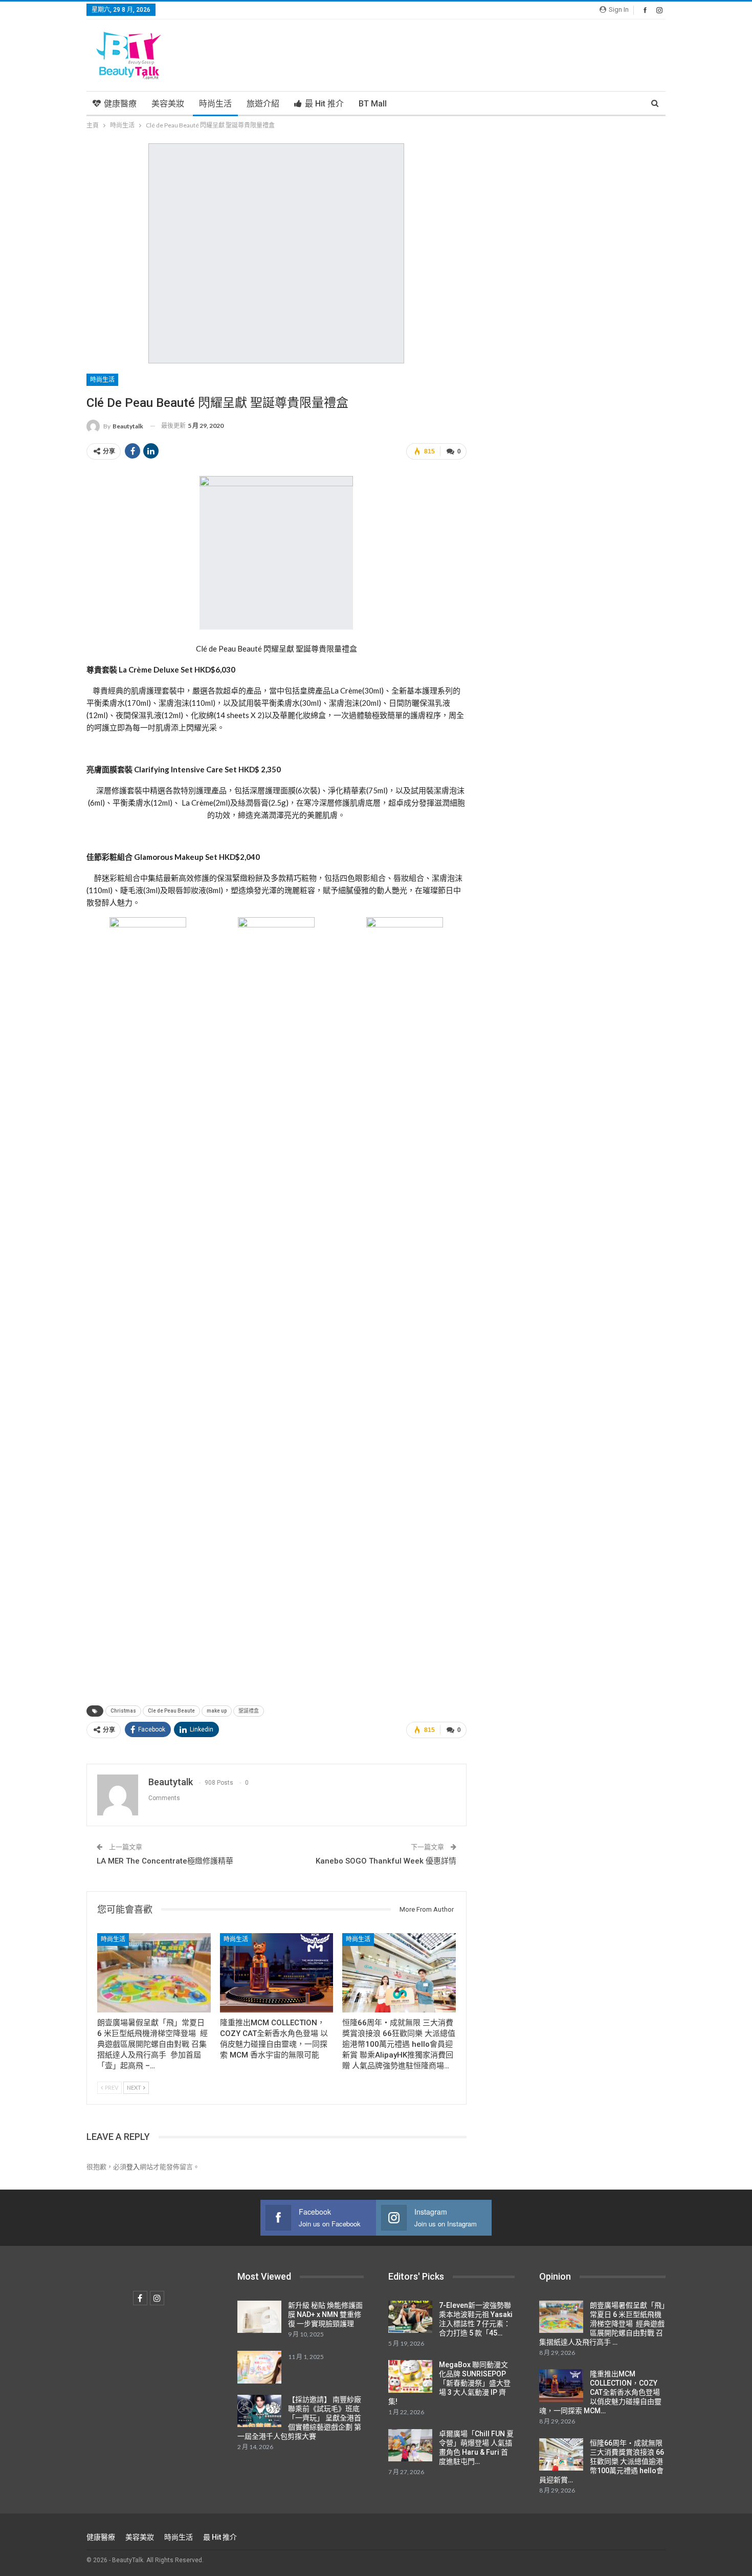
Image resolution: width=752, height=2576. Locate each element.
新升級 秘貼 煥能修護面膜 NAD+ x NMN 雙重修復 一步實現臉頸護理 (325, 2314)
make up (217, 1711)
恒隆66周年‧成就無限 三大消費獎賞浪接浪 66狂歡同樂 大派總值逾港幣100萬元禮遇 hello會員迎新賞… (602, 2461)
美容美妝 (168, 104)
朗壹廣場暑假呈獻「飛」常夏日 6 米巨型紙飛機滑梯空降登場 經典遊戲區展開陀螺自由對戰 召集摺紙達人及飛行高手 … (602, 2324)
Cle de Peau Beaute (171, 1711)
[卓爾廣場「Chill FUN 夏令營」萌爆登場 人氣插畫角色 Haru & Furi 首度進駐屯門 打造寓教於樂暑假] (410, 2445)
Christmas (123, 1711)
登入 (133, 2167)
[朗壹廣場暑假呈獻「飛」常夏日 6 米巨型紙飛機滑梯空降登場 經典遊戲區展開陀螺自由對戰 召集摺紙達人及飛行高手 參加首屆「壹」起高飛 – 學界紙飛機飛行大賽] (154, 1973)
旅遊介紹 (263, 104)
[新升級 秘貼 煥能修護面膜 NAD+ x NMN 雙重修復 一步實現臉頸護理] (259, 2317)
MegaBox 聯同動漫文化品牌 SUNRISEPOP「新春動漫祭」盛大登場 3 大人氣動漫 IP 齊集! (449, 2383)
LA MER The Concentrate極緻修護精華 (165, 1861)
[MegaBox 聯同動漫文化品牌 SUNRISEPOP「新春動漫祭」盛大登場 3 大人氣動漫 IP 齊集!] (410, 2376)
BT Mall (373, 104)
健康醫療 (120, 104)
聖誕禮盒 (249, 1711)
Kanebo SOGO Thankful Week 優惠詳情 (386, 1861)
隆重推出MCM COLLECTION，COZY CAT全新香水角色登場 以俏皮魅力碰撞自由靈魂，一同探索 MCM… (600, 2392)
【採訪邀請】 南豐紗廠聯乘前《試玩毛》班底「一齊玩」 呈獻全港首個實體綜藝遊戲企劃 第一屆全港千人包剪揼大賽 (299, 2418)
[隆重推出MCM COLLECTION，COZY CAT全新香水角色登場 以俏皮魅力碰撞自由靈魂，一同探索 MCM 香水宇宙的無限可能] (277, 1973)
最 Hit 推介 (324, 104)
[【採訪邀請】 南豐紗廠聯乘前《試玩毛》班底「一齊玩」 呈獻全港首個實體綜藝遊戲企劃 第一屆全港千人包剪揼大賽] (259, 2411)
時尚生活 (215, 104)
